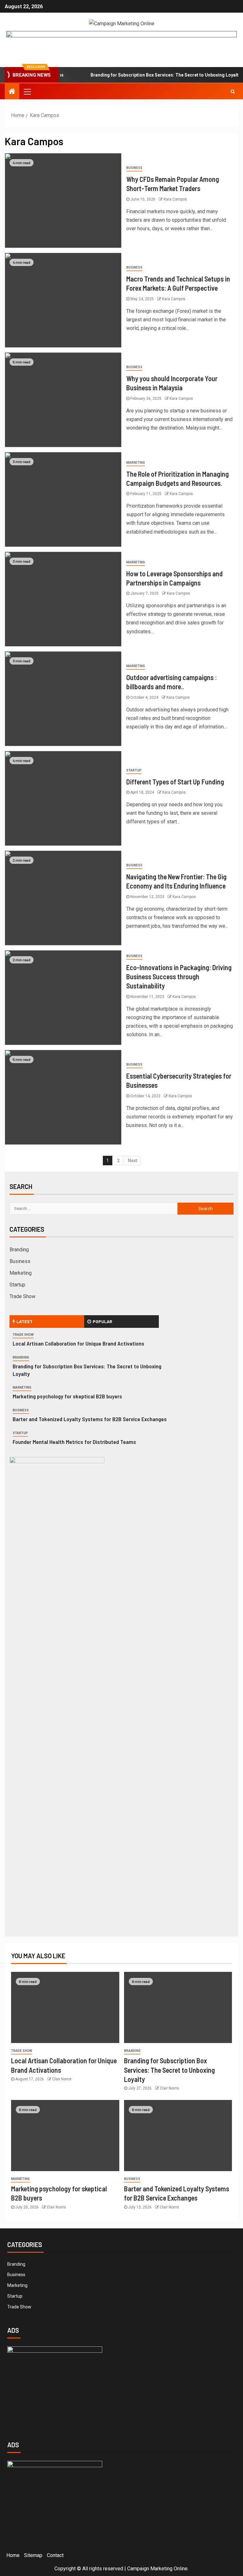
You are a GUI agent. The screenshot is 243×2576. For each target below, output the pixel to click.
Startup (134, 770)
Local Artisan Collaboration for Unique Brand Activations (78, 1343)
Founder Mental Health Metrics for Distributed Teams (74, 1442)
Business (134, 168)
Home (13, 2555)
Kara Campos (175, 199)
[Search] (233, 91)
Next (132, 1161)
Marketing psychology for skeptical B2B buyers (67, 1396)
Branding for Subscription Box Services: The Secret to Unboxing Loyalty (146, 75)
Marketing (136, 463)
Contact (55, 2555)
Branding (19, 1250)
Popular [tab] (103, 1321)
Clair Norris (62, 2079)
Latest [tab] (25, 1321)
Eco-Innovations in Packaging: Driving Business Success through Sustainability (179, 977)
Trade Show (22, 1296)
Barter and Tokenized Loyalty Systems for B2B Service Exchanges (90, 1419)
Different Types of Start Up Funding (175, 782)
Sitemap (33, 2555)
